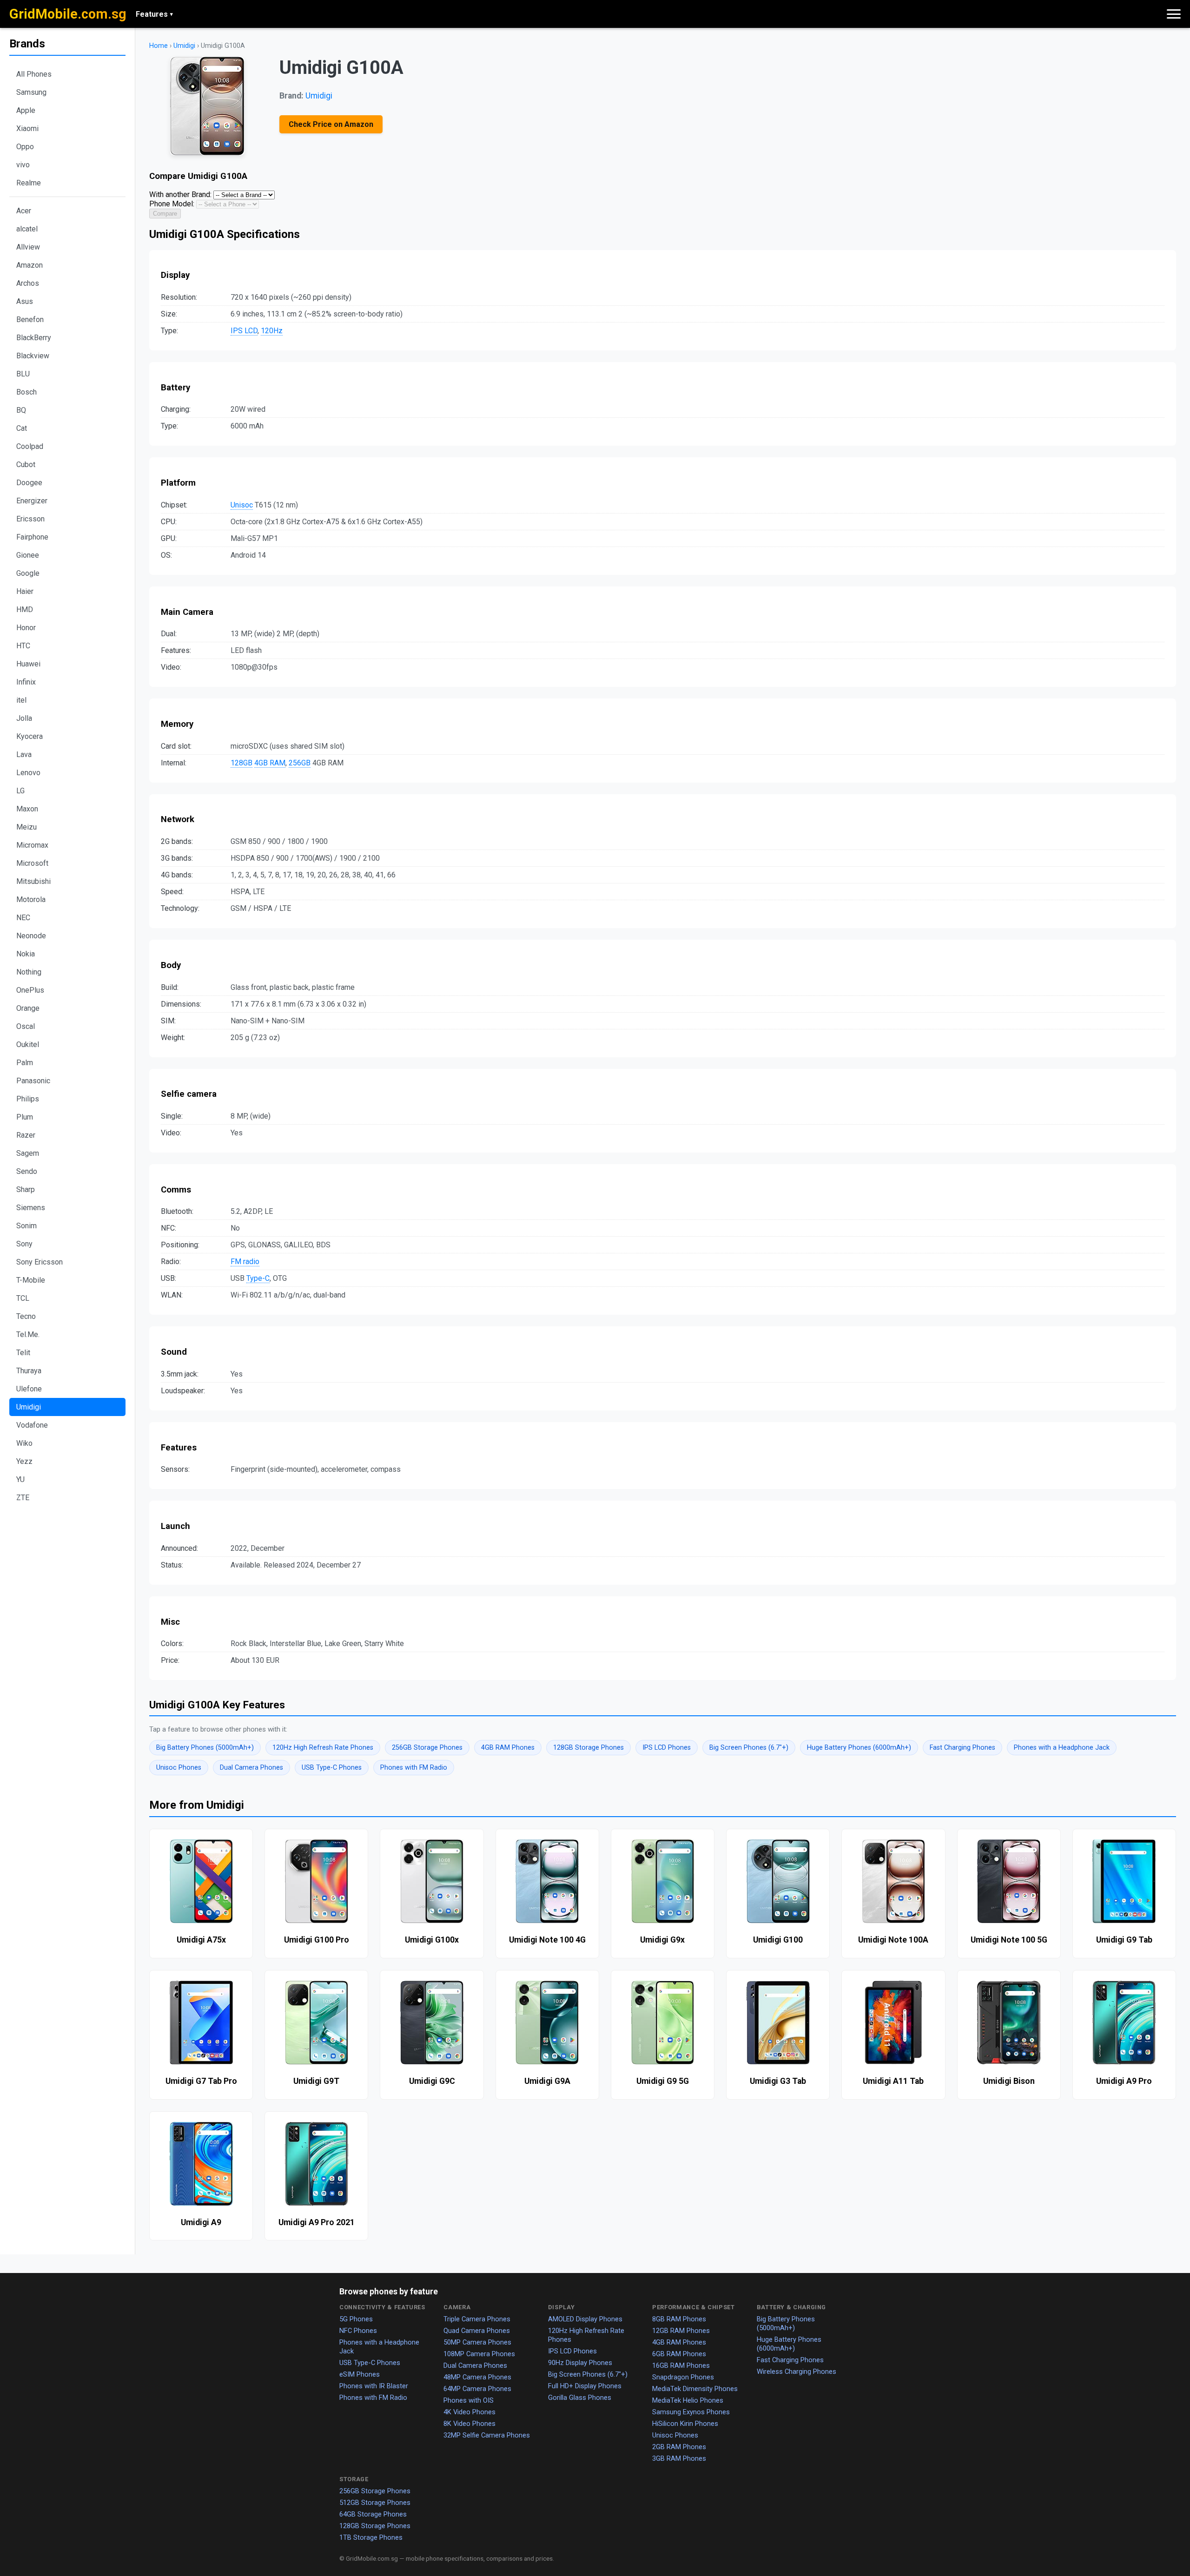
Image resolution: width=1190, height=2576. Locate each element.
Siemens (31, 1208)
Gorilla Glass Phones (580, 2398)
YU (20, 1479)
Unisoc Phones (179, 1768)
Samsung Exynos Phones (691, 2412)
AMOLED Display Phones (585, 2319)
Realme (29, 183)
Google (28, 573)
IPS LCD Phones (667, 1748)
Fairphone (32, 537)
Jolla (24, 718)
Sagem (28, 1153)
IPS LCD (244, 331)
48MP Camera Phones (477, 2377)
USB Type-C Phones (332, 1768)
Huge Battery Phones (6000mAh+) (859, 1748)
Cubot (26, 464)
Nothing (29, 972)
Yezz (24, 1461)
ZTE (23, 1498)
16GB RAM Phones (681, 2365)
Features (154, 14)
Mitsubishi (33, 881)
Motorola (31, 899)
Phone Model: (172, 204)
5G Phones (356, 2319)
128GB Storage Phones (588, 1748)
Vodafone (32, 1425)
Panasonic (33, 1081)
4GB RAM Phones (508, 1748)
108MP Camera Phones (479, 2354)
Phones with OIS (469, 2400)
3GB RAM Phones (679, 2458)
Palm (25, 1063)
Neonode (31, 936)
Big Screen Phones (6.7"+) (749, 1748)
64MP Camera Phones (477, 2389)
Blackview (33, 356)
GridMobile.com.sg (68, 14)
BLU (23, 374)
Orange (28, 1008)
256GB (300, 763)
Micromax (32, 845)
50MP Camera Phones (477, 2342)
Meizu (26, 827)
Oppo (25, 147)
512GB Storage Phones (375, 2503)
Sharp (26, 1189)
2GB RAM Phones (679, 2447)
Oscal (26, 1026)
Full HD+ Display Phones (585, 2386)
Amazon (30, 265)
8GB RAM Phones (679, 2319)
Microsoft (32, 863)
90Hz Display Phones (580, 2363)
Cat (22, 428)
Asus (25, 301)
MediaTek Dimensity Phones (695, 2389)
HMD (25, 609)
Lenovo (28, 773)
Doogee (29, 483)
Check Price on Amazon (331, 124)
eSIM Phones (360, 2374)
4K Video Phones (469, 2412)
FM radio (245, 1262)
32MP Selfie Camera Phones (487, 2435)
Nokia (26, 954)
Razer (26, 1135)
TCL (23, 1298)
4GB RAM (270, 763)
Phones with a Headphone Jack (1062, 1748)
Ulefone (29, 1389)
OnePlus (30, 990)
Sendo (27, 1171)
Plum (25, 1117)
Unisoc (242, 505)
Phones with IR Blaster (374, 2386)
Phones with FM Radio (414, 1768)
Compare (165, 214)
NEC (23, 918)
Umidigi (29, 1407)
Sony (24, 1244)
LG (20, 791)
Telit (23, 1353)
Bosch (26, 392)
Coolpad (30, 446)
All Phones (34, 74)
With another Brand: (180, 194)
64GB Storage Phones (373, 2514)
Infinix (26, 682)
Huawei (28, 664)
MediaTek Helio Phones (688, 2400)
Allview (28, 247)
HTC (23, 646)
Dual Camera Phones (251, 1768)
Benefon (30, 320)
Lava (24, 754)
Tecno (26, 1316)
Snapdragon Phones (683, 2377)
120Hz (272, 331)
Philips (28, 1099)
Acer (24, 211)
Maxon (27, 809)
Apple (26, 110)
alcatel (27, 229)
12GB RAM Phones (681, 2331)
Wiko (24, 1443)
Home (159, 46)
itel (21, 700)
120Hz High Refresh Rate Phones (323, 1748)
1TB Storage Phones (371, 2537)
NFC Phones (358, 2331)
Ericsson (30, 519)
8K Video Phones (469, 2424)
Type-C (258, 1278)
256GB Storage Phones (427, 1748)
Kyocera (30, 736)
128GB (241, 763)
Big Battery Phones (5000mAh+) (205, 1748)
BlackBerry (34, 338)
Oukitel (28, 1044)
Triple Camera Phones (477, 2319)
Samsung (31, 92)
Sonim (26, 1226)
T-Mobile (31, 1280)
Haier (25, 591)
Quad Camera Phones (477, 2331)
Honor (26, 628)
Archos (28, 283)
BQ (21, 410)
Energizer (32, 501)
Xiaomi (27, 128)
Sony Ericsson (40, 1262)
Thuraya (29, 1371)
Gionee (28, 555)
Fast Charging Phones (962, 1748)
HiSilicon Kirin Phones (685, 2424)
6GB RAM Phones (679, 2354)
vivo (23, 165)
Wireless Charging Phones (797, 2372)
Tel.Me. (28, 1334)
